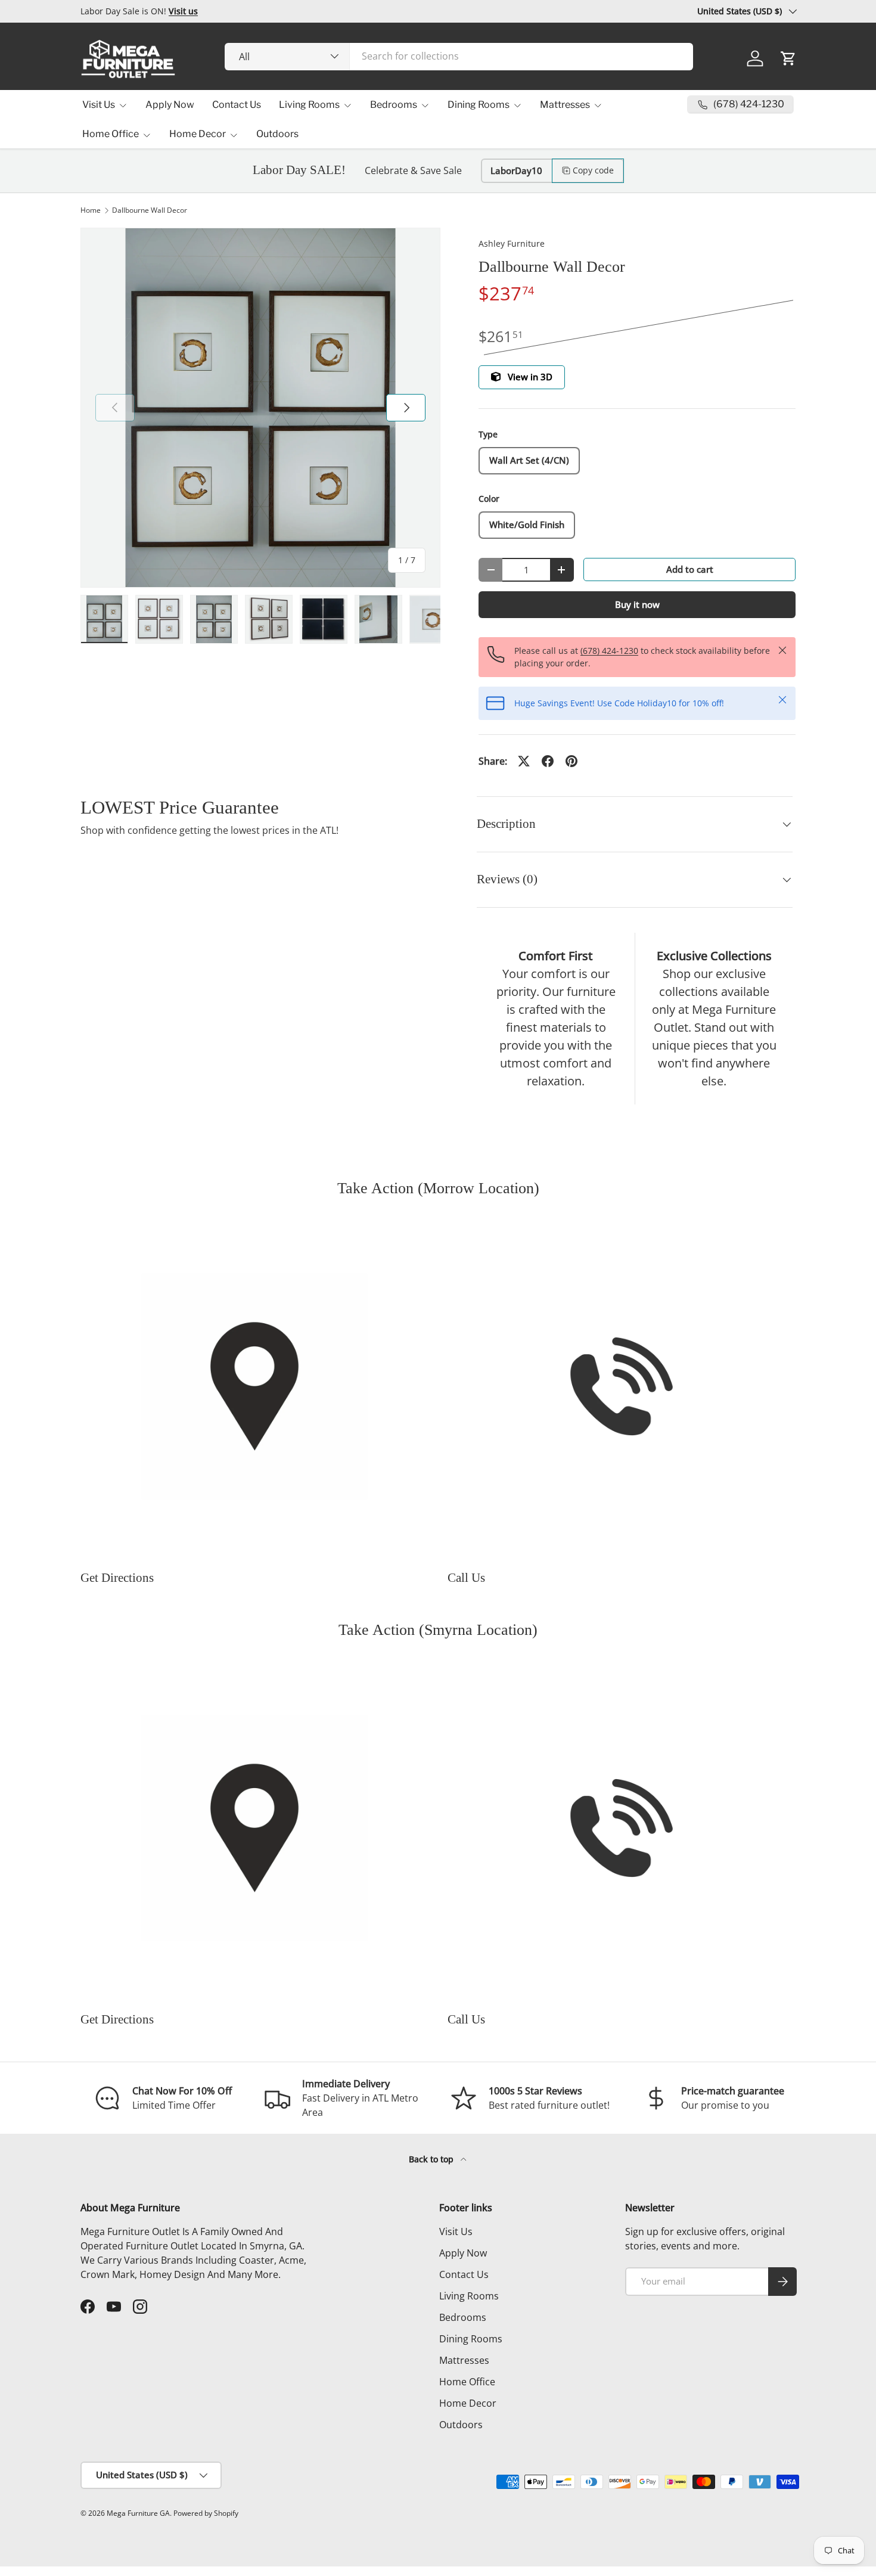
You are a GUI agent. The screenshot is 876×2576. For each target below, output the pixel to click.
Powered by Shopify (206, 2513)
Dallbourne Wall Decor (150, 210)
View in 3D (530, 377)
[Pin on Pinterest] (571, 761)
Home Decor (198, 134)
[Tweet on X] (524, 761)
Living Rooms (309, 105)
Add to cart (690, 569)
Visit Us (99, 105)
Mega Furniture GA (138, 2513)
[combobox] (459, 56)
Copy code (593, 170)
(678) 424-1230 (609, 651)
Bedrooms (394, 105)
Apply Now (170, 105)
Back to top (432, 2159)
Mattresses (565, 105)
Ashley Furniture (512, 243)
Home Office (111, 134)
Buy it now (637, 604)
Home (91, 210)
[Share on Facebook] (548, 761)
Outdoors (277, 134)
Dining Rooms (479, 105)
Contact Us (237, 105)
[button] (788, 58)
